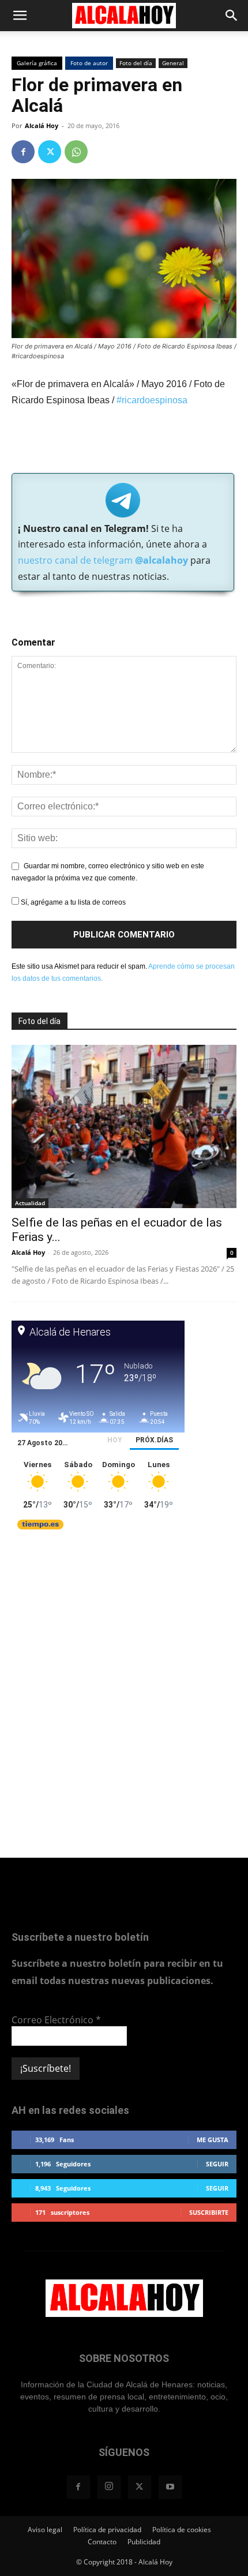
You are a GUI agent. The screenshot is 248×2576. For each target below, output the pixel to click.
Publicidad (144, 2542)
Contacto (102, 2542)
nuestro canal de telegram (103, 560)
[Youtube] (170, 2487)
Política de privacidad (107, 2530)
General (173, 63)
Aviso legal (45, 2530)
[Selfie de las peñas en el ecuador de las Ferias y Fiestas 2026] (124, 1126)
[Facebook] (23, 152)
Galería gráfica (37, 63)
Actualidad (30, 1203)
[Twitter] (50, 152)
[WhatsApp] (76, 152)
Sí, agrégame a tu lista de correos (72, 902)
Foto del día (136, 63)
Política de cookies (182, 2530)
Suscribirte (209, 2212)
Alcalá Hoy (42, 125)
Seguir (217, 2164)
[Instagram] (109, 2487)
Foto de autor (89, 63)
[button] (20, 16)
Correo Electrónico (56, 2020)
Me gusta (213, 2140)
